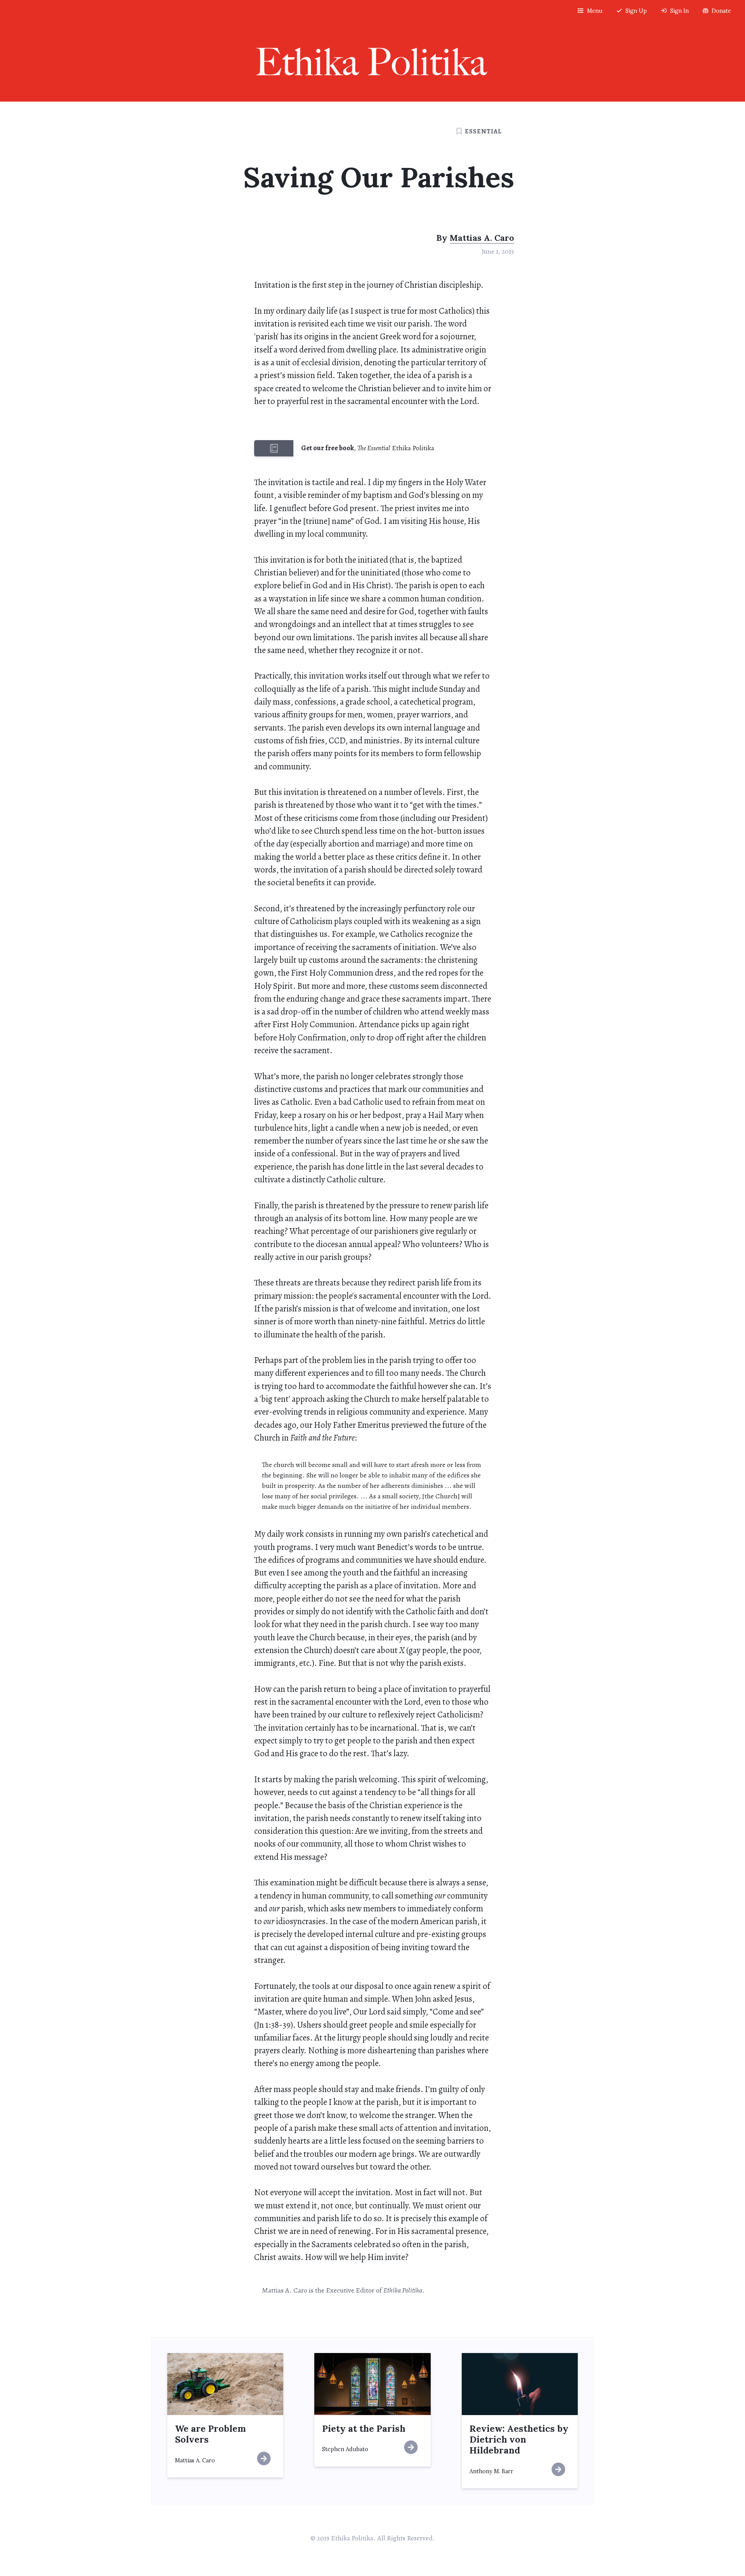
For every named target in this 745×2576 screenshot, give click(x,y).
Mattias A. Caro (482, 238)
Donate (721, 11)
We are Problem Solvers (211, 2434)
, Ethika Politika (368, 448)
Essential (483, 131)
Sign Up (636, 11)
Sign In (679, 11)
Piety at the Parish (364, 2428)
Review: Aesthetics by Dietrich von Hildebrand (519, 2439)
